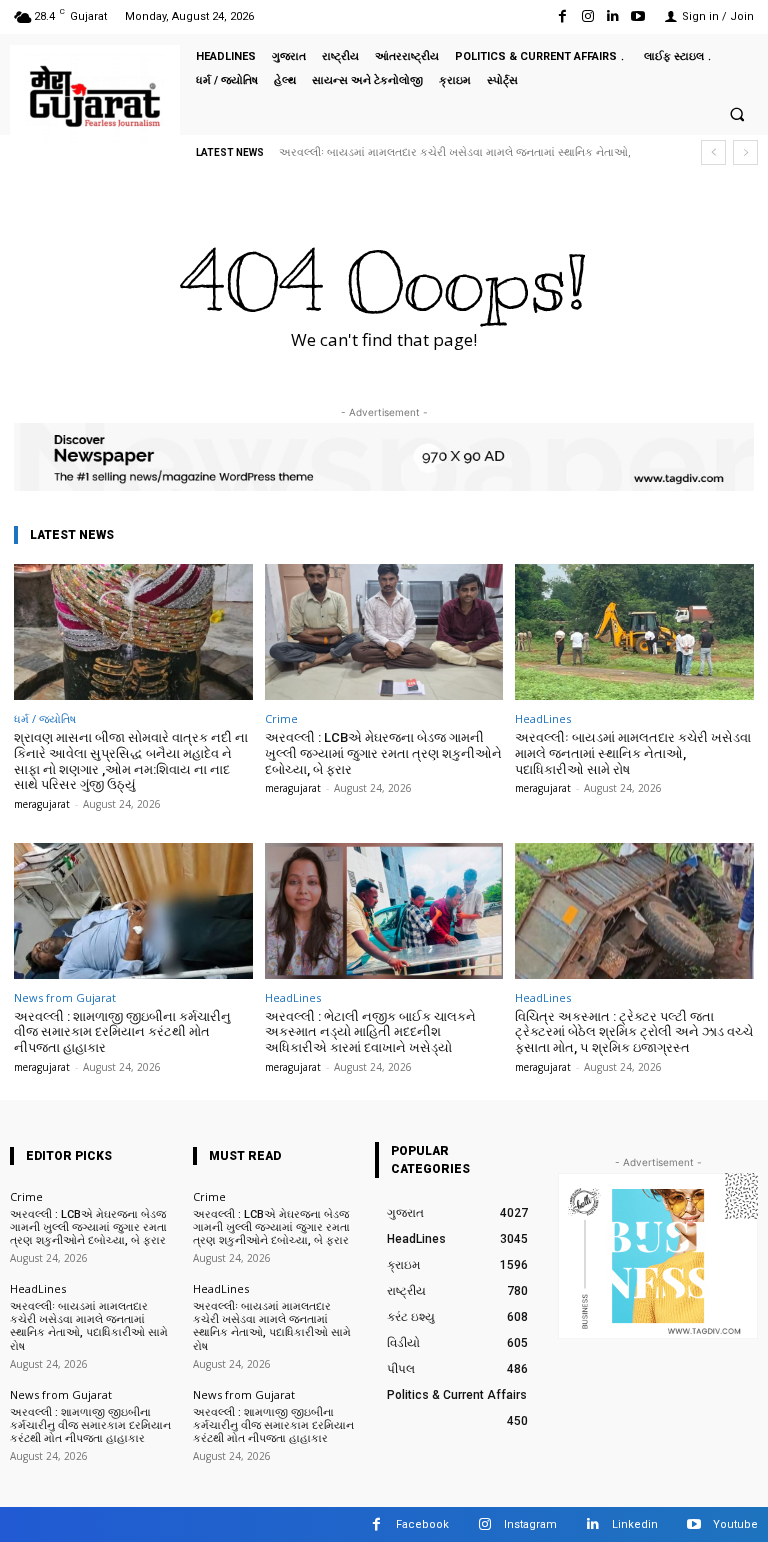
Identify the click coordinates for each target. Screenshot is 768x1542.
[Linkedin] (613, 16)
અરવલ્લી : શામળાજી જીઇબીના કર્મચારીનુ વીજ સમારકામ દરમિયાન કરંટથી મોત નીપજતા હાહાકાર (122, 1032)
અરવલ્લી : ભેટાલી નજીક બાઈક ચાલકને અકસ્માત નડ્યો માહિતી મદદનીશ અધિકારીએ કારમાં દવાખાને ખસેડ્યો (370, 1032)
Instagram (530, 1524)
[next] (745, 152)
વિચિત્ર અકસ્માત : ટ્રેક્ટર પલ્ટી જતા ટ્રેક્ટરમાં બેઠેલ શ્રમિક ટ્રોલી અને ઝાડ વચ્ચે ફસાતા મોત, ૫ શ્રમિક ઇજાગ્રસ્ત (634, 1032)
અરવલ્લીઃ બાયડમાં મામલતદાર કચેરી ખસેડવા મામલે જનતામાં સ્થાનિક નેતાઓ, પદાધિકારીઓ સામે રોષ (633, 753)
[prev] (713, 152)
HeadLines (543, 718)
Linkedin (635, 1524)
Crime (281, 718)
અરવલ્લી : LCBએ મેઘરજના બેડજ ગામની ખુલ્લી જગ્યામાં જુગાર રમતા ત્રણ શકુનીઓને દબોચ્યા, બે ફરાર (383, 753)
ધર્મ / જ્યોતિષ (45, 718)
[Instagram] (587, 16)
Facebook (422, 1524)
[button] (737, 114)
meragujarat (42, 804)
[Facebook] (562, 16)
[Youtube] (638, 16)
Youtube (735, 1524)
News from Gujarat (65, 997)
